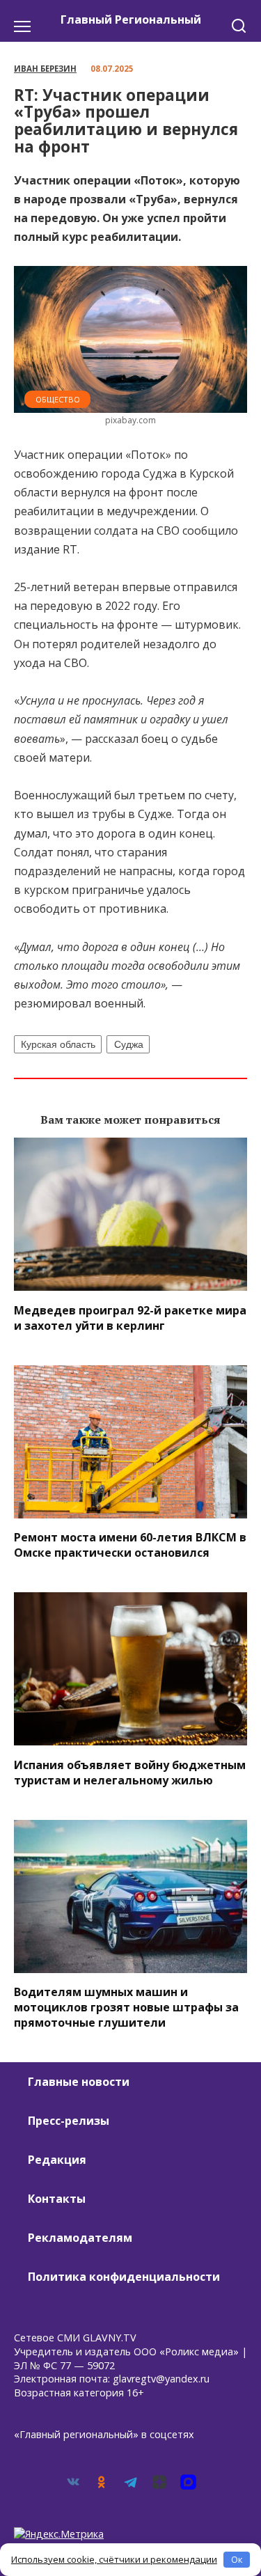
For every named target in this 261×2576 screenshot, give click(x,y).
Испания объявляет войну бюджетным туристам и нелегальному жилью (130, 1772)
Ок (237, 2559)
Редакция (57, 2160)
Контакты (57, 2199)
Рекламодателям (80, 2238)
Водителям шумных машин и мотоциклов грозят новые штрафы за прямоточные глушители (126, 2007)
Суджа (129, 1044)
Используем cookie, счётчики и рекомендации (114, 2559)
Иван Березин (45, 69)
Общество (58, 399)
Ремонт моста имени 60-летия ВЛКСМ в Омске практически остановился (130, 1545)
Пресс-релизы (69, 2121)
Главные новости (79, 2082)
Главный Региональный (131, 19)
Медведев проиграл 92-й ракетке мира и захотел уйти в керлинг (130, 1317)
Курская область (58, 1044)
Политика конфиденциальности (124, 2277)
